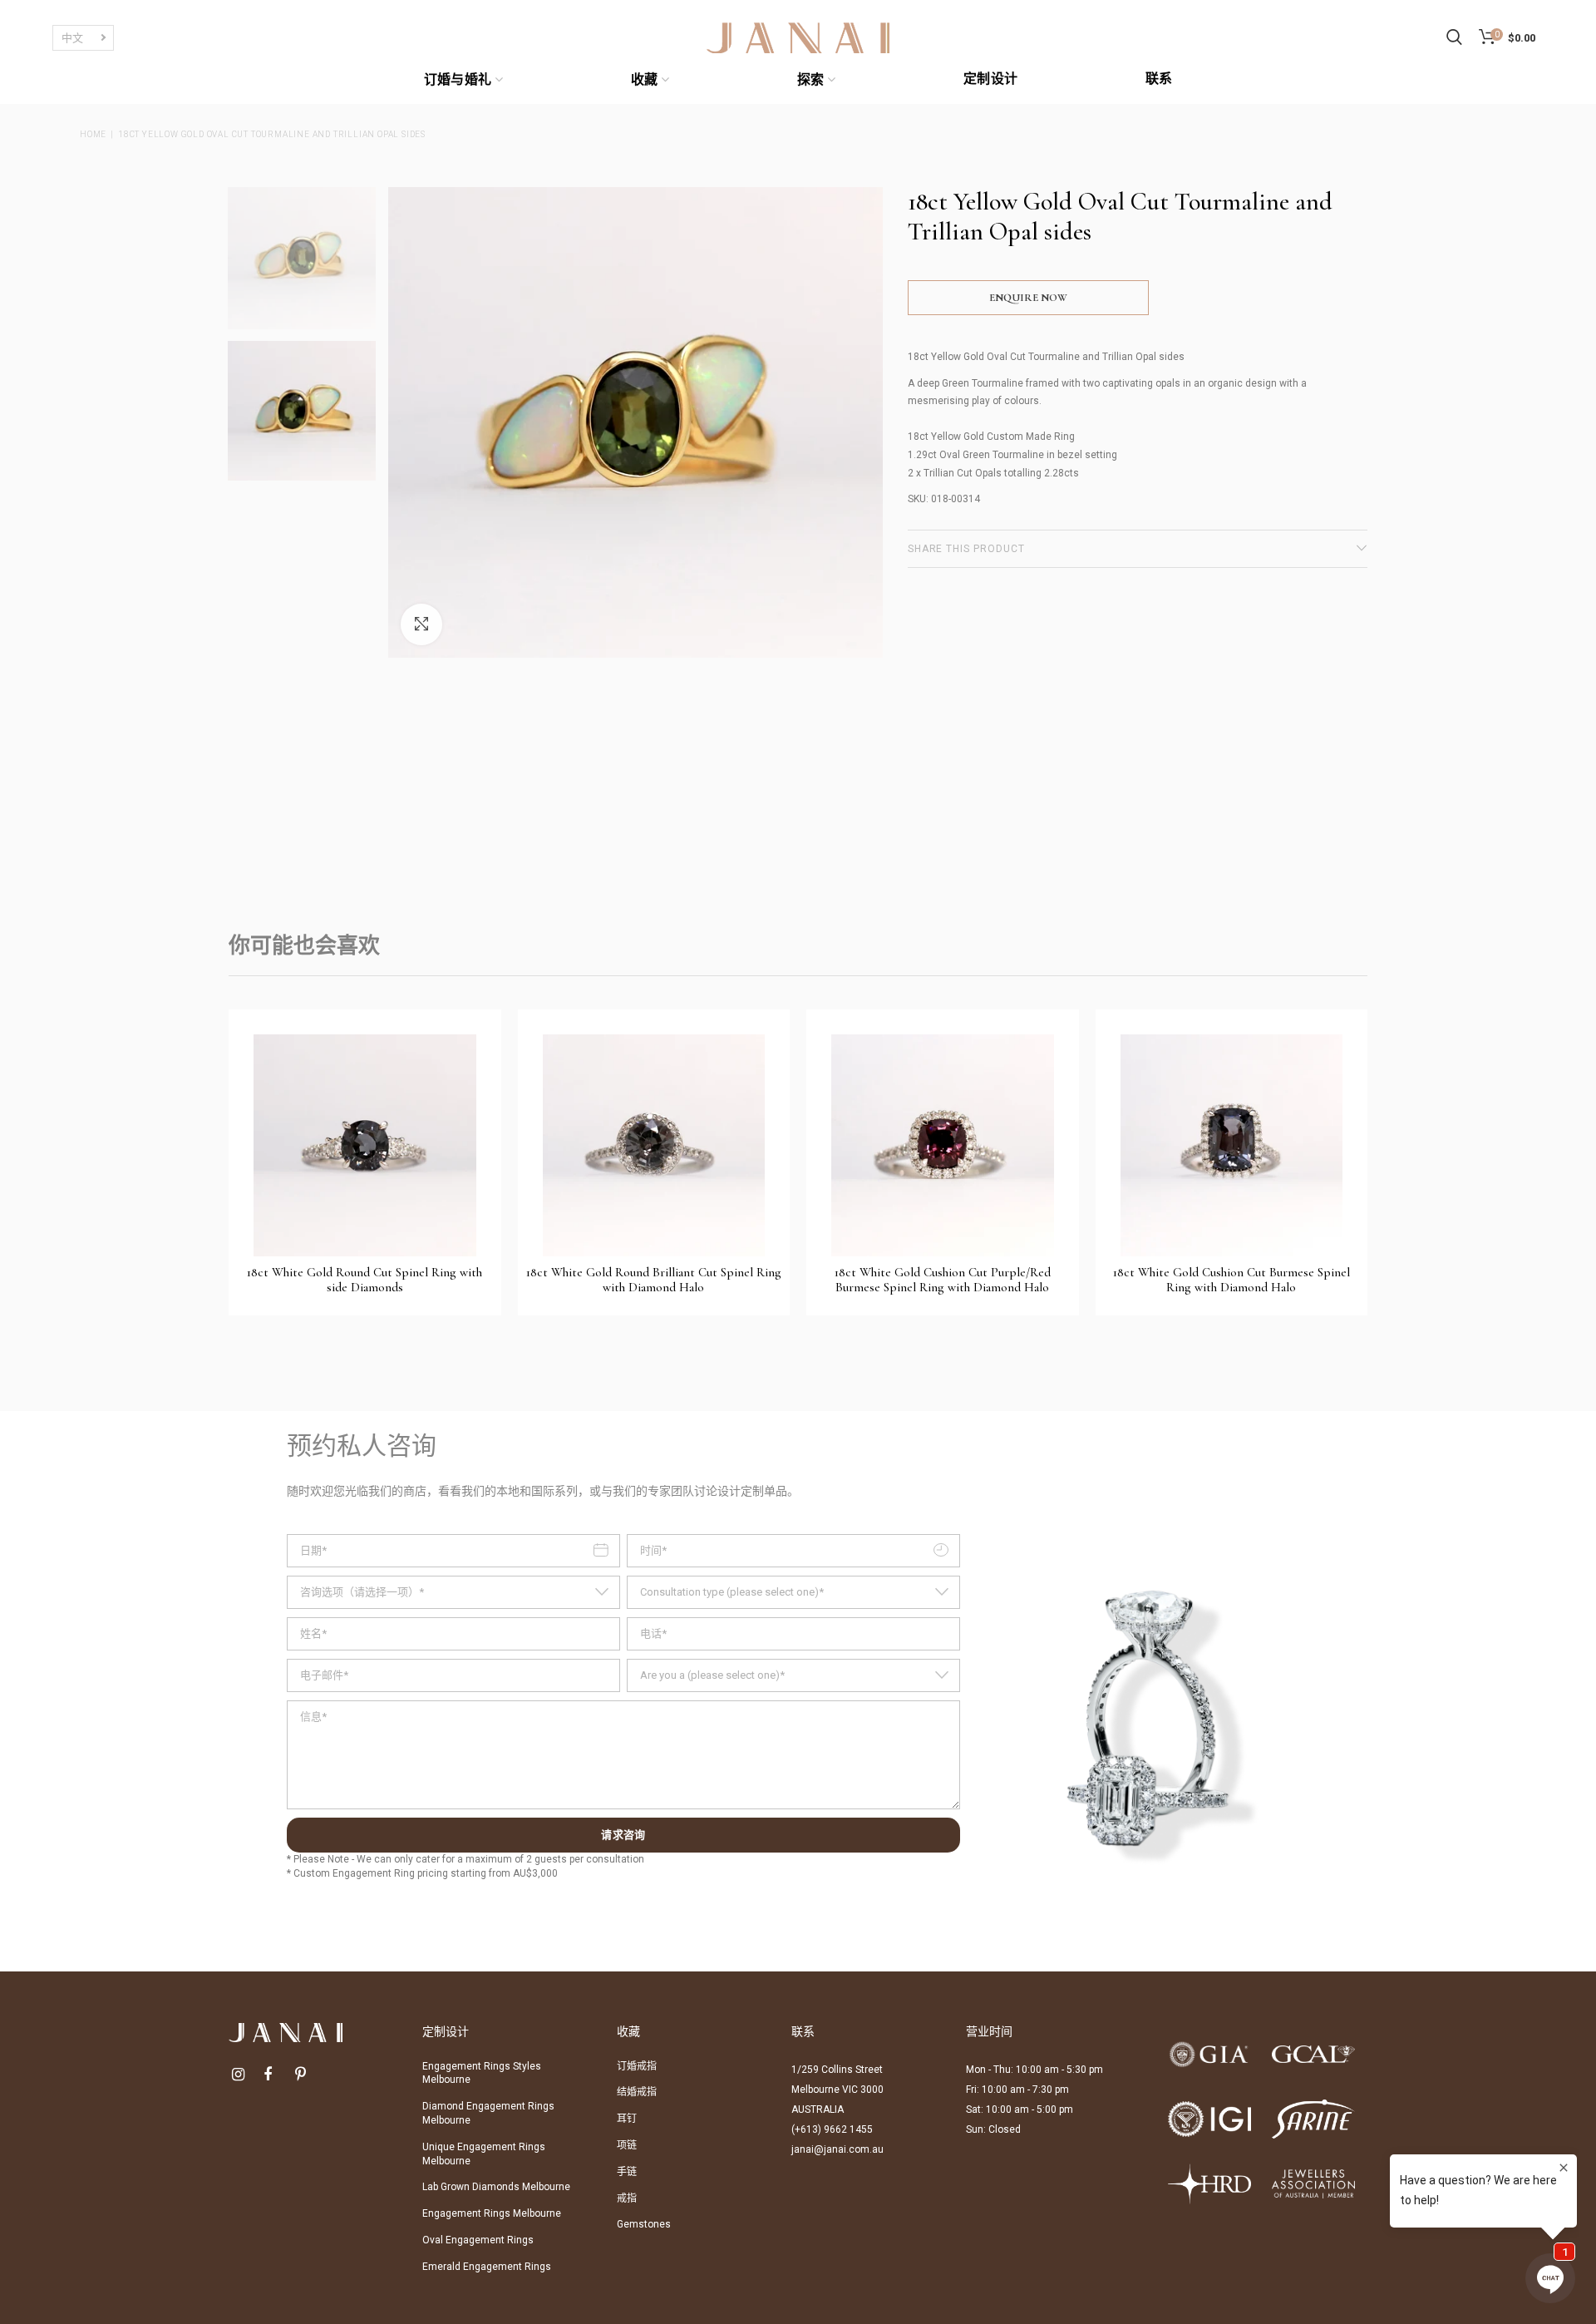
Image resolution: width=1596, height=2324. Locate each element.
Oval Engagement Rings (478, 2240)
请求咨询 (623, 1835)
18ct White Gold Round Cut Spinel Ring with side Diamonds (365, 1280)
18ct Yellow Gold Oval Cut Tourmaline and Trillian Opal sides (272, 134)
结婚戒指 (637, 2092)
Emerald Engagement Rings (487, 2267)
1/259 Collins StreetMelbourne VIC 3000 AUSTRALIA (837, 2090)
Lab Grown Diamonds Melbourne (496, 2187)
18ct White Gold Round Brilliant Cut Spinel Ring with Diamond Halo (654, 1280)
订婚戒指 (637, 2066)
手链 (627, 2172)
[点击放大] (421, 624)
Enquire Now (1028, 298)
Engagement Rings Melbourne (492, 2213)
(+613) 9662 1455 (832, 2129)
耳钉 (627, 2119)
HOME (93, 134)
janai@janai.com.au (837, 2149)
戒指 (627, 2198)
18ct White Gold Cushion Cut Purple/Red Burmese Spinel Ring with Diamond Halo (943, 1280)
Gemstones (644, 2224)
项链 (627, 2145)
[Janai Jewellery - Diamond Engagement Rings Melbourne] (798, 37)
